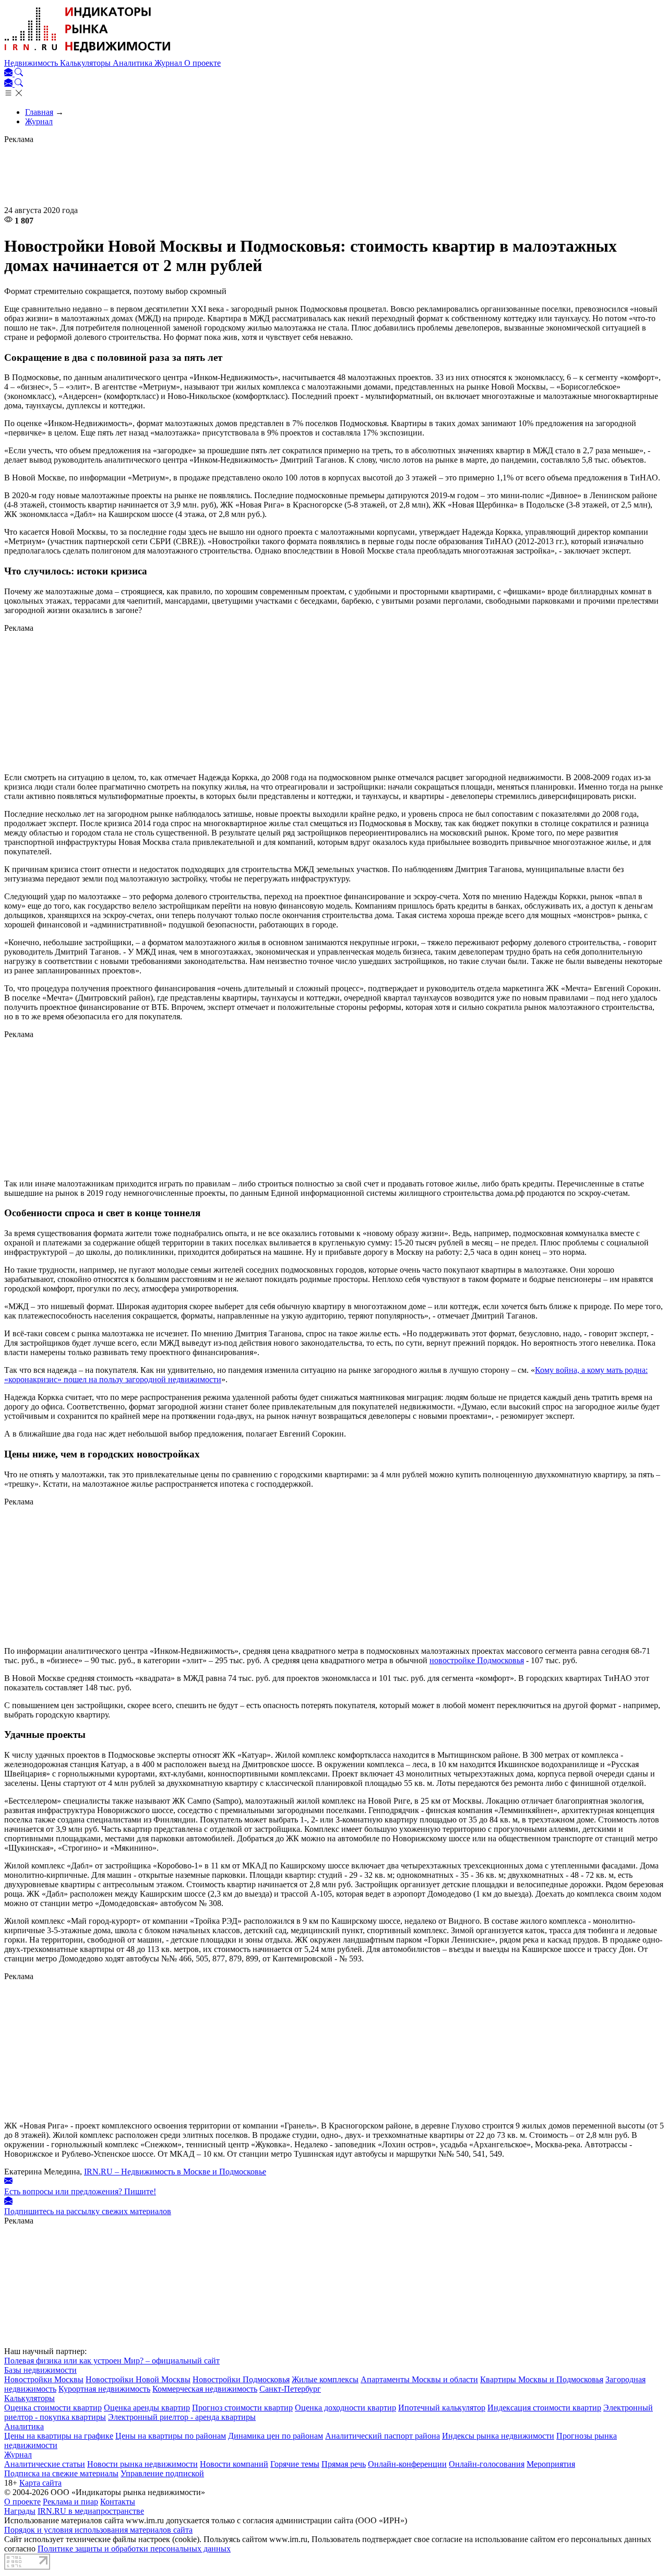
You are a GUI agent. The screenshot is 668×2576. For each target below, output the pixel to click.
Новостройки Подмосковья (241, 2379)
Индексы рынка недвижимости (498, 2436)
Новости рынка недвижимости (142, 2464)
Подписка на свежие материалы (61, 2473)
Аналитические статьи (45, 2464)
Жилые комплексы (325, 2379)
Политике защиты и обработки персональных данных (134, 2549)
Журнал (169, 63)
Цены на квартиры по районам (171, 2436)
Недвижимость (32, 63)
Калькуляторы (86, 63)
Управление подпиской (162, 2473)
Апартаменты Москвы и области (419, 2379)
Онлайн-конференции (407, 2464)
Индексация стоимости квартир (544, 2408)
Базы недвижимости (40, 2370)
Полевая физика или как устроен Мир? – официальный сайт (112, 2361)
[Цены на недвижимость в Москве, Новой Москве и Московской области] (88, 54)
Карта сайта (40, 2483)
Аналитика (134, 63)
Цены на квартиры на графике (59, 2436)
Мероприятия (551, 2464)
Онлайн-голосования (487, 2464)
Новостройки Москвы (44, 2379)
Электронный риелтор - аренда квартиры (182, 2417)
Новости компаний (234, 2464)
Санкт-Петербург (290, 2389)
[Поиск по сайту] (19, 73)
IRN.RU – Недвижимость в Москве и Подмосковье (175, 2172)
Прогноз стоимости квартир (242, 2408)
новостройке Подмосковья (477, 1660)
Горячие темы (295, 2464)
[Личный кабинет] (9, 73)
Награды (20, 2511)
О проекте (202, 63)
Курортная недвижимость (104, 2389)
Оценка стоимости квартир (53, 2408)
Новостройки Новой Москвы (138, 2379)
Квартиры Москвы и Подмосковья (542, 2379)
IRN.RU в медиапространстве (91, 2511)
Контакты (118, 2502)
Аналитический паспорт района (383, 2436)
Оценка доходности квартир (345, 2408)
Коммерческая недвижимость (205, 2389)
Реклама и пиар (70, 2502)
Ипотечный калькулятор (442, 2408)
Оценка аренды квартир (147, 2408)
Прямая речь (344, 2464)
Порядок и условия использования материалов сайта (98, 2530)
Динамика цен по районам (276, 2436)
